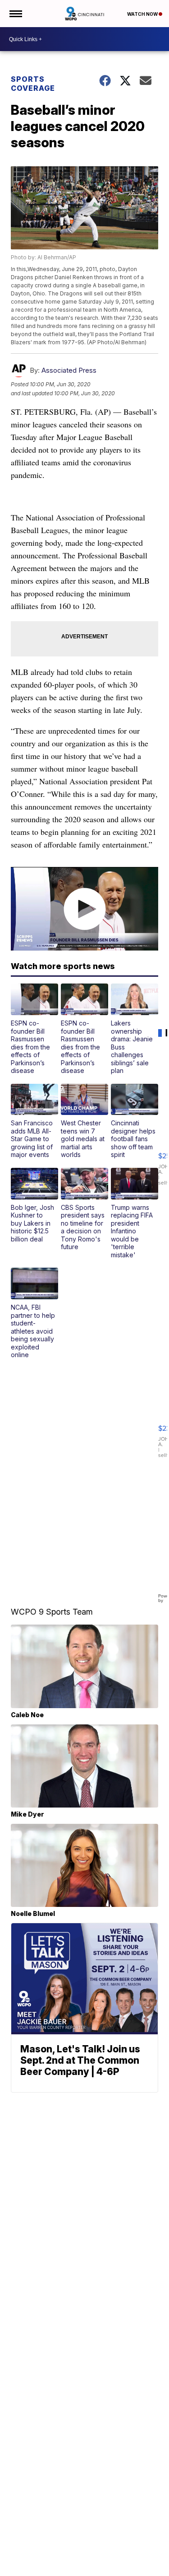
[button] (34, 1029)
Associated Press (69, 370)
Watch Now (143, 14)
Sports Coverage (33, 84)
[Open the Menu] (15, 14)
